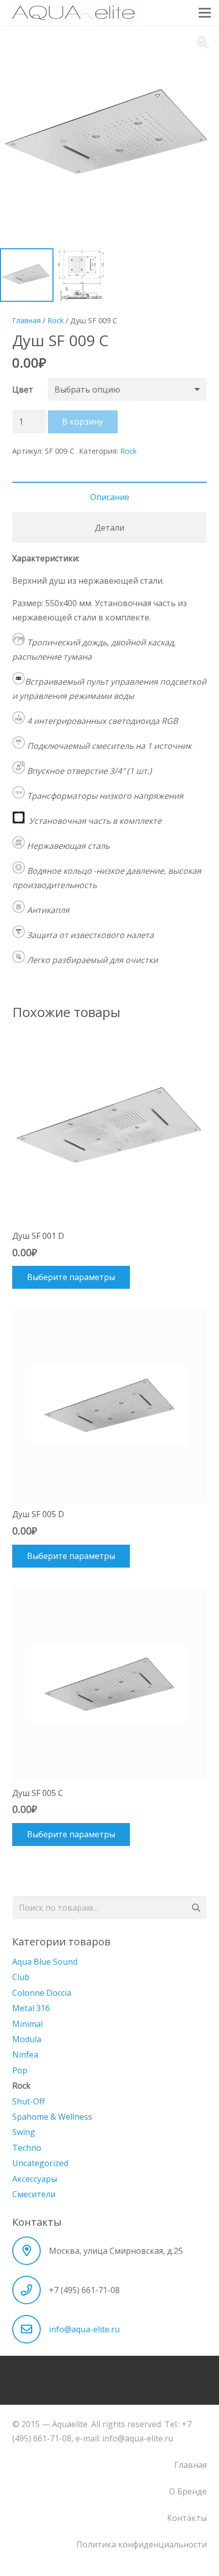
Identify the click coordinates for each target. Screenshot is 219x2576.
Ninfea (25, 2054)
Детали (109, 528)
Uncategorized (40, 2163)
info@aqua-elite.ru (84, 2329)
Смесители (34, 2194)
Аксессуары (35, 2179)
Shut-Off (29, 2101)
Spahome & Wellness (52, 2117)
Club (21, 1977)
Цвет (23, 389)
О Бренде (188, 2491)
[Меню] (205, 13)
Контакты (187, 2518)
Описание (110, 497)
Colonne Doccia (42, 1993)
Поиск (195, 1908)
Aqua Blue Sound (45, 1962)
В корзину (83, 422)
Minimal (28, 2024)
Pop (20, 2070)
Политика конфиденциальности (142, 2544)
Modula (27, 2039)
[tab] (109, 497)
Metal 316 (31, 2008)
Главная (26, 320)
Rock (56, 320)
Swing (24, 2132)
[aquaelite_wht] (73, 13)
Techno (27, 2148)
